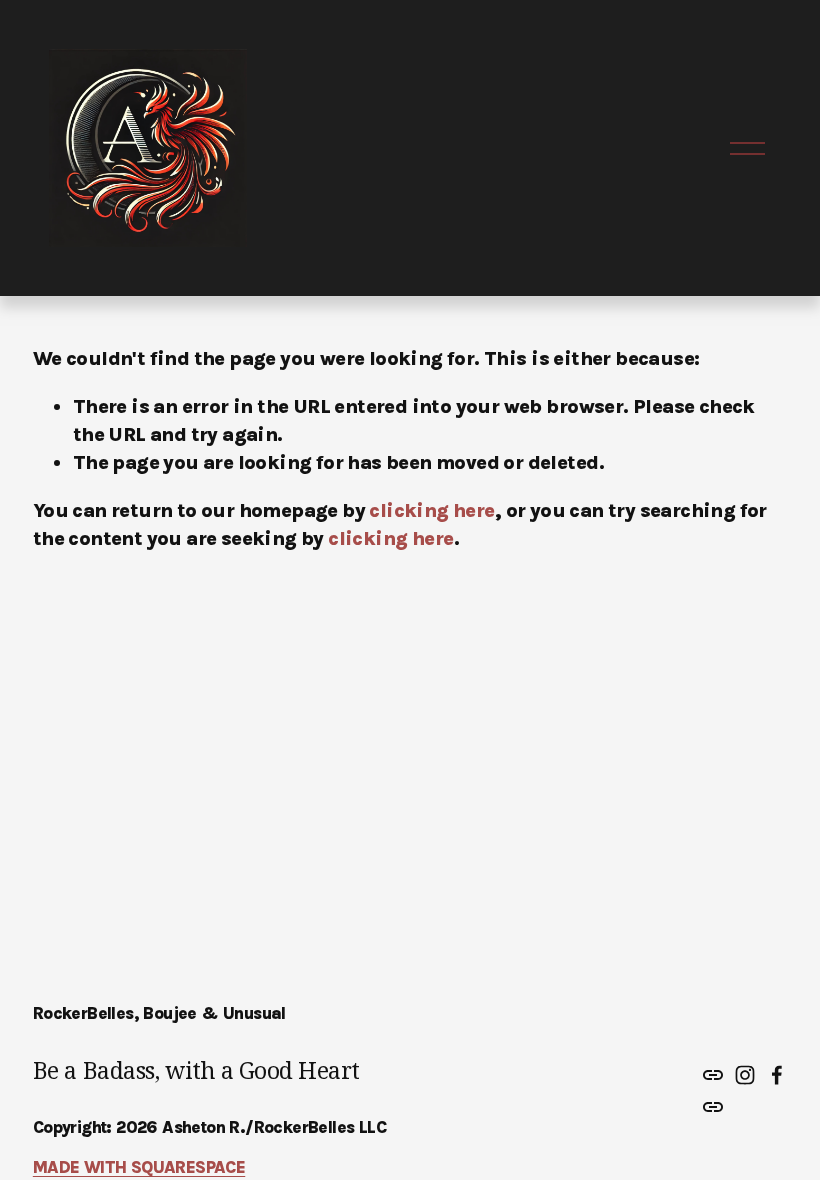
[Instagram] (745, 1075)
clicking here (431, 510)
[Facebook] (777, 1075)
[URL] (713, 1075)
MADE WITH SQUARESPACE (139, 1167)
